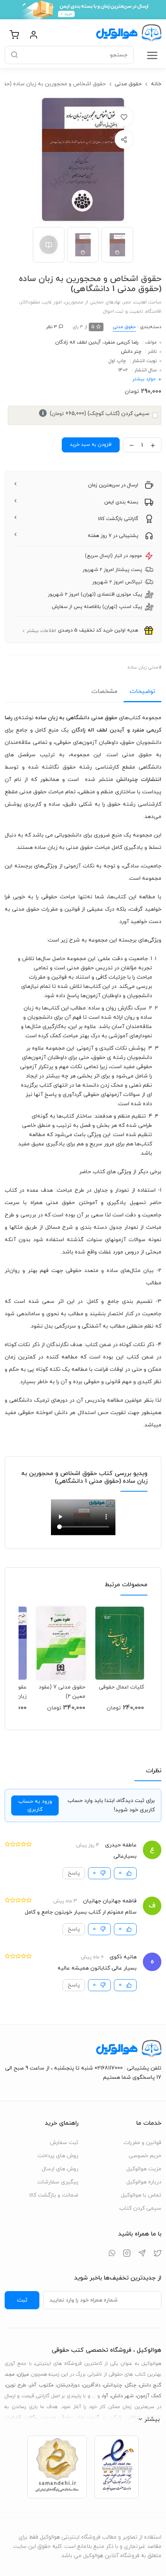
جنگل (131, 2385)
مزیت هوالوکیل (144, 2169)
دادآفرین (91, 2385)
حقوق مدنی (128, 84)
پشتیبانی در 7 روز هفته (113, 536)
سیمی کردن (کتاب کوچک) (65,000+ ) (96, 414)
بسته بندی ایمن (121, 502)
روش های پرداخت (58, 2156)
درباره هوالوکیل (144, 2182)
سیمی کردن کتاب (140, 2208)
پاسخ (74, 1873)
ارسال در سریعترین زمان (113, 485)
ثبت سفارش (64, 2143)
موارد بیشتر (144, 379)
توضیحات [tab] (142, 691)
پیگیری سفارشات (58, 2182)
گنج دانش (150, 2385)
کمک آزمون (149, 2396)
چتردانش (113, 2385)
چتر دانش (131, 352)
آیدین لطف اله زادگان (78, 342)
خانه (156, 84)
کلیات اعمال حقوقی (121, 1687)
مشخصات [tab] (104, 691)
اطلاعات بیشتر (41, 631)
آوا (105, 2396)
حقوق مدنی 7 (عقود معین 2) (62, 1692)
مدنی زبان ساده (143, 667)
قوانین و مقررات (142, 2143)
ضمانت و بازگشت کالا (54, 2195)
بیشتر (152, 2419)
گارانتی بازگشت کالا (118, 519)
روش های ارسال (60, 2169)
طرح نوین (16, 2385)
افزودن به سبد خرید (91, 445)
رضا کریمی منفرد (121, 342)
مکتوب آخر (41, 2385)
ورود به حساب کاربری (35, 1805)
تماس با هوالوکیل (141, 2195)
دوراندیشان (68, 2385)
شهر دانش (122, 2396)
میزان (23, 2374)
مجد (10, 2374)
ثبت (22, 2300)
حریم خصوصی (145, 2156)
